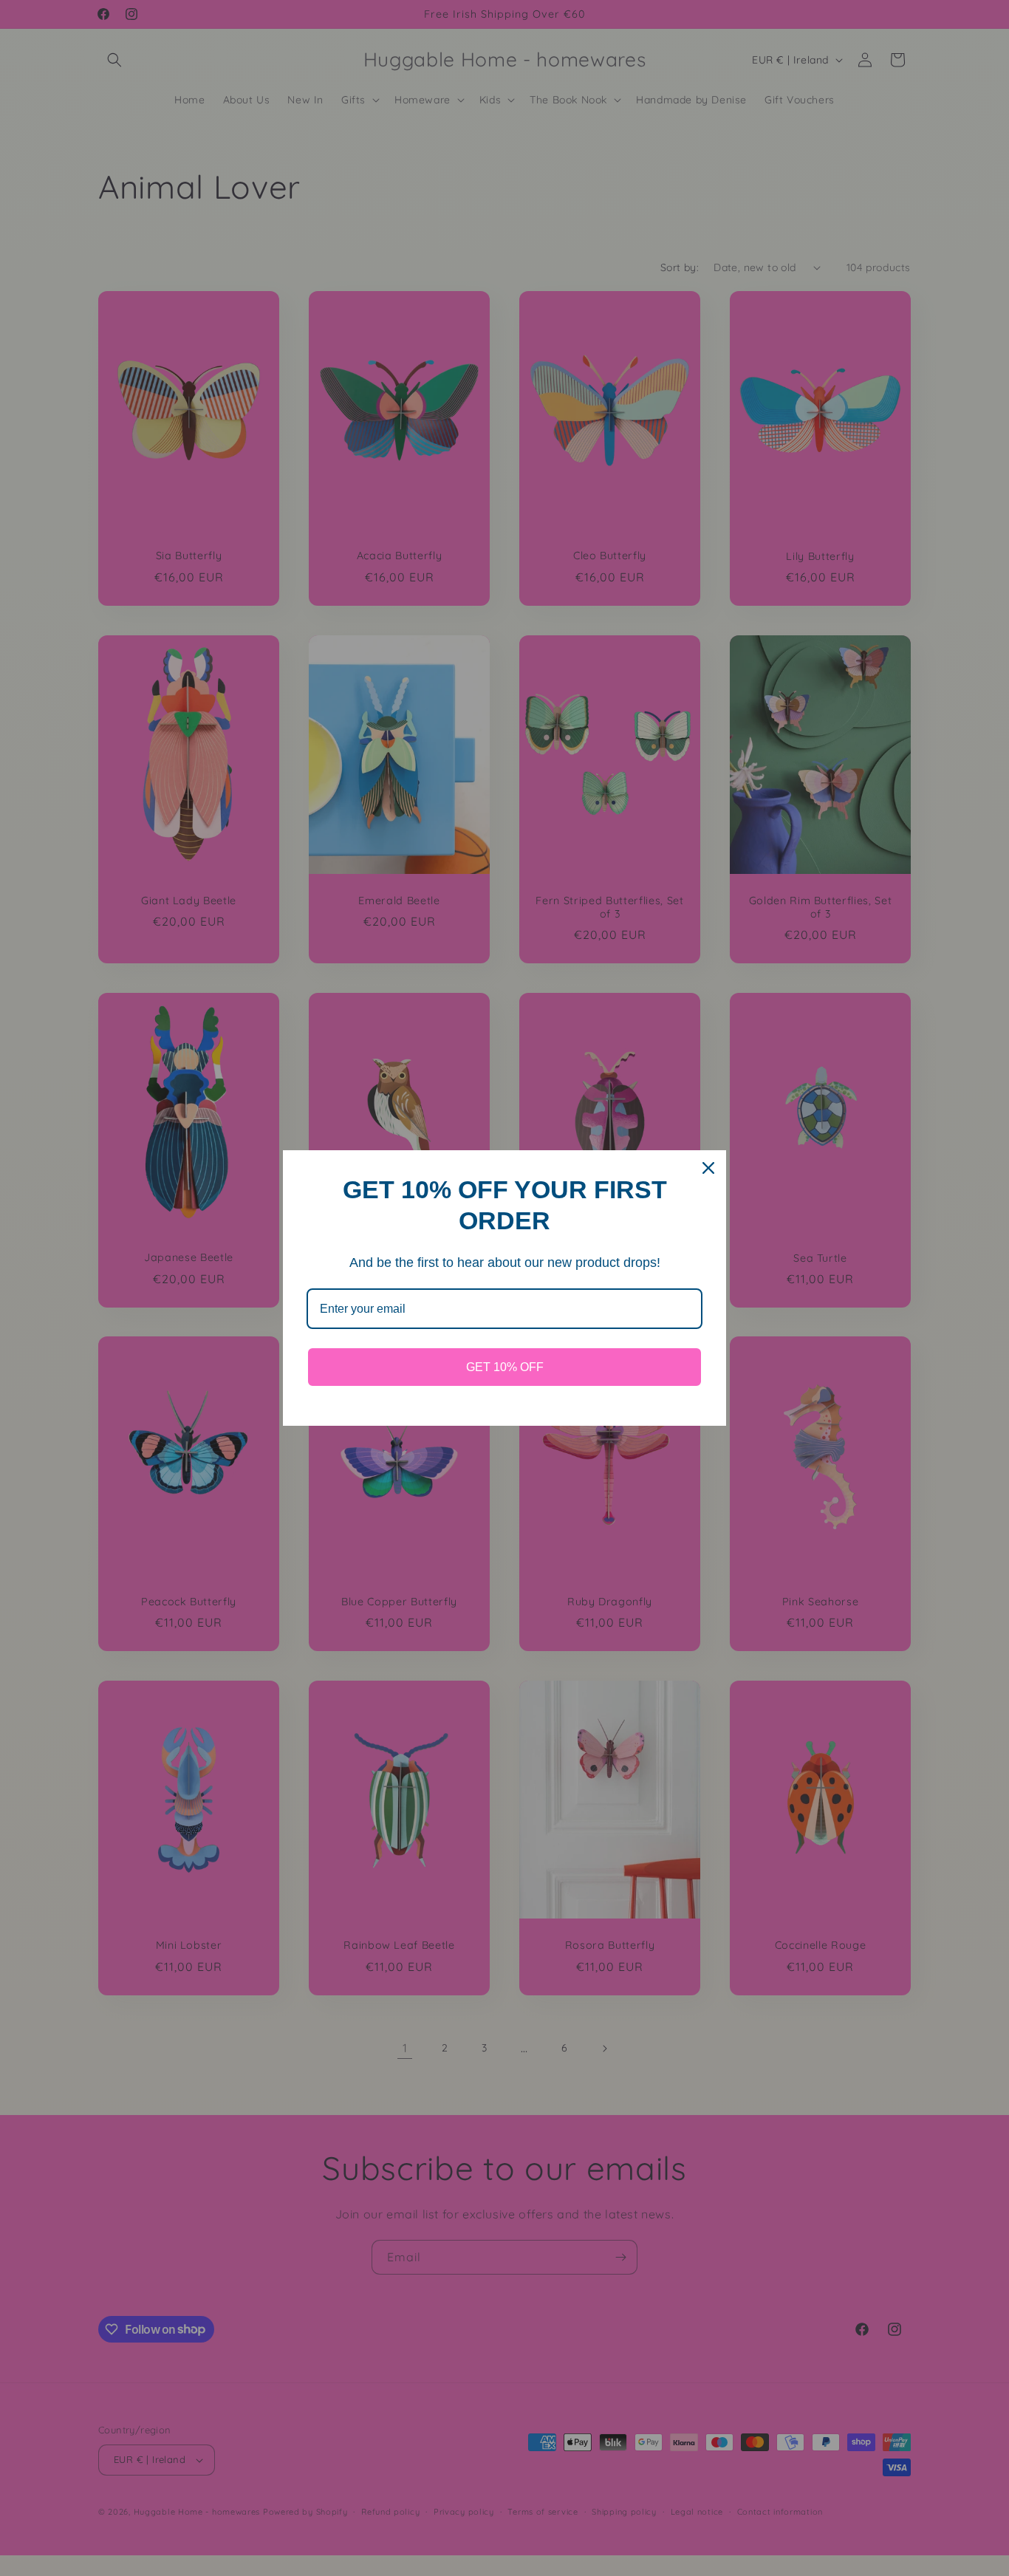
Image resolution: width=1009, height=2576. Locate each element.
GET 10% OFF (505, 1367)
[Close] (708, 1168)
